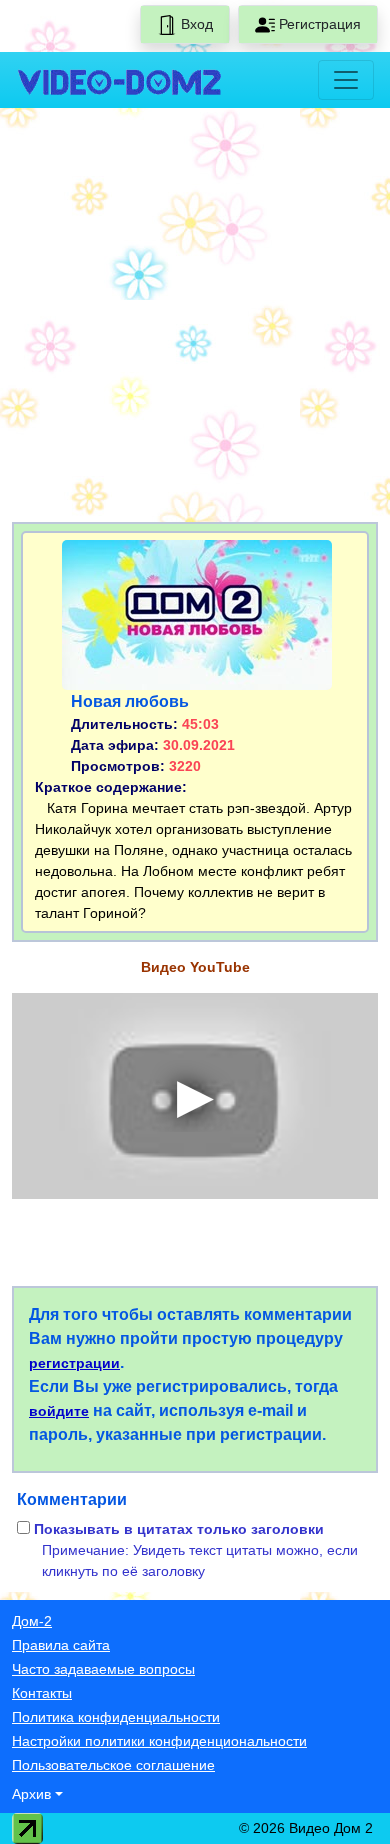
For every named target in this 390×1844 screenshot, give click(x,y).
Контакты (42, 1693)
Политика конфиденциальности (116, 1717)
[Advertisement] (195, 319)
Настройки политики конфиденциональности (159, 1741)
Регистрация (318, 24)
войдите (59, 1411)
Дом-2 (32, 1621)
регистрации (74, 1363)
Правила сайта (61, 1645)
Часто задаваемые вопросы (103, 1669)
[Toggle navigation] (346, 80)
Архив (31, 1794)
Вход (195, 24)
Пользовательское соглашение (113, 1765)
